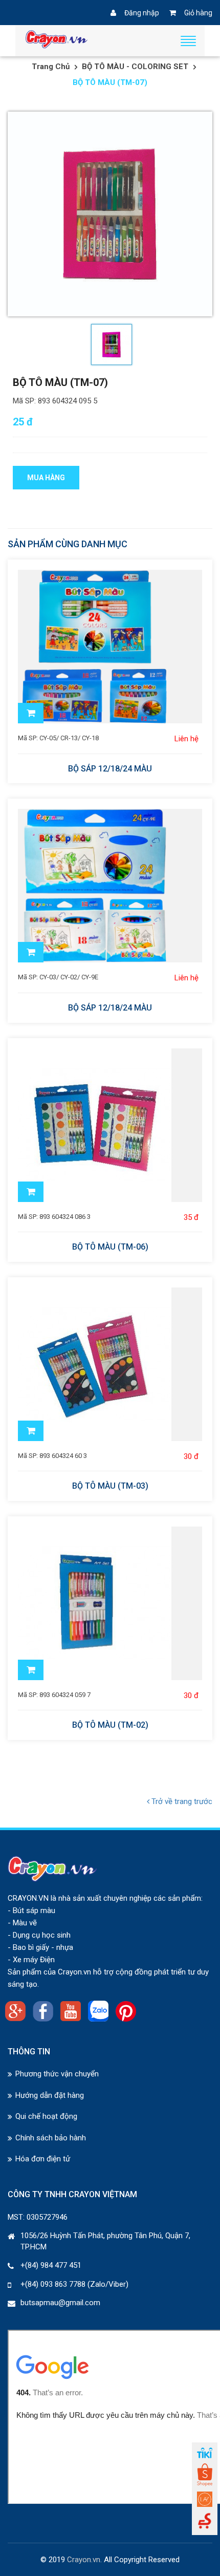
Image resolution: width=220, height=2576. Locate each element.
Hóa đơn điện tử (43, 2159)
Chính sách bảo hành (51, 2138)
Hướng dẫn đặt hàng (50, 2095)
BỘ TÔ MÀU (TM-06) (110, 1247)
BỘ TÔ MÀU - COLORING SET (135, 67)
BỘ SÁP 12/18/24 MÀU (110, 769)
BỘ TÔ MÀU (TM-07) (60, 382)
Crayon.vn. (84, 2560)
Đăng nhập (142, 13)
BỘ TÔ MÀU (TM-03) (110, 1486)
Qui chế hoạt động (46, 2116)
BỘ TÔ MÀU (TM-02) (110, 1725)
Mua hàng (46, 478)
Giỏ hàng (198, 13)
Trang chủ (51, 67)
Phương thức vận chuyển (57, 2074)
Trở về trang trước (181, 1801)
